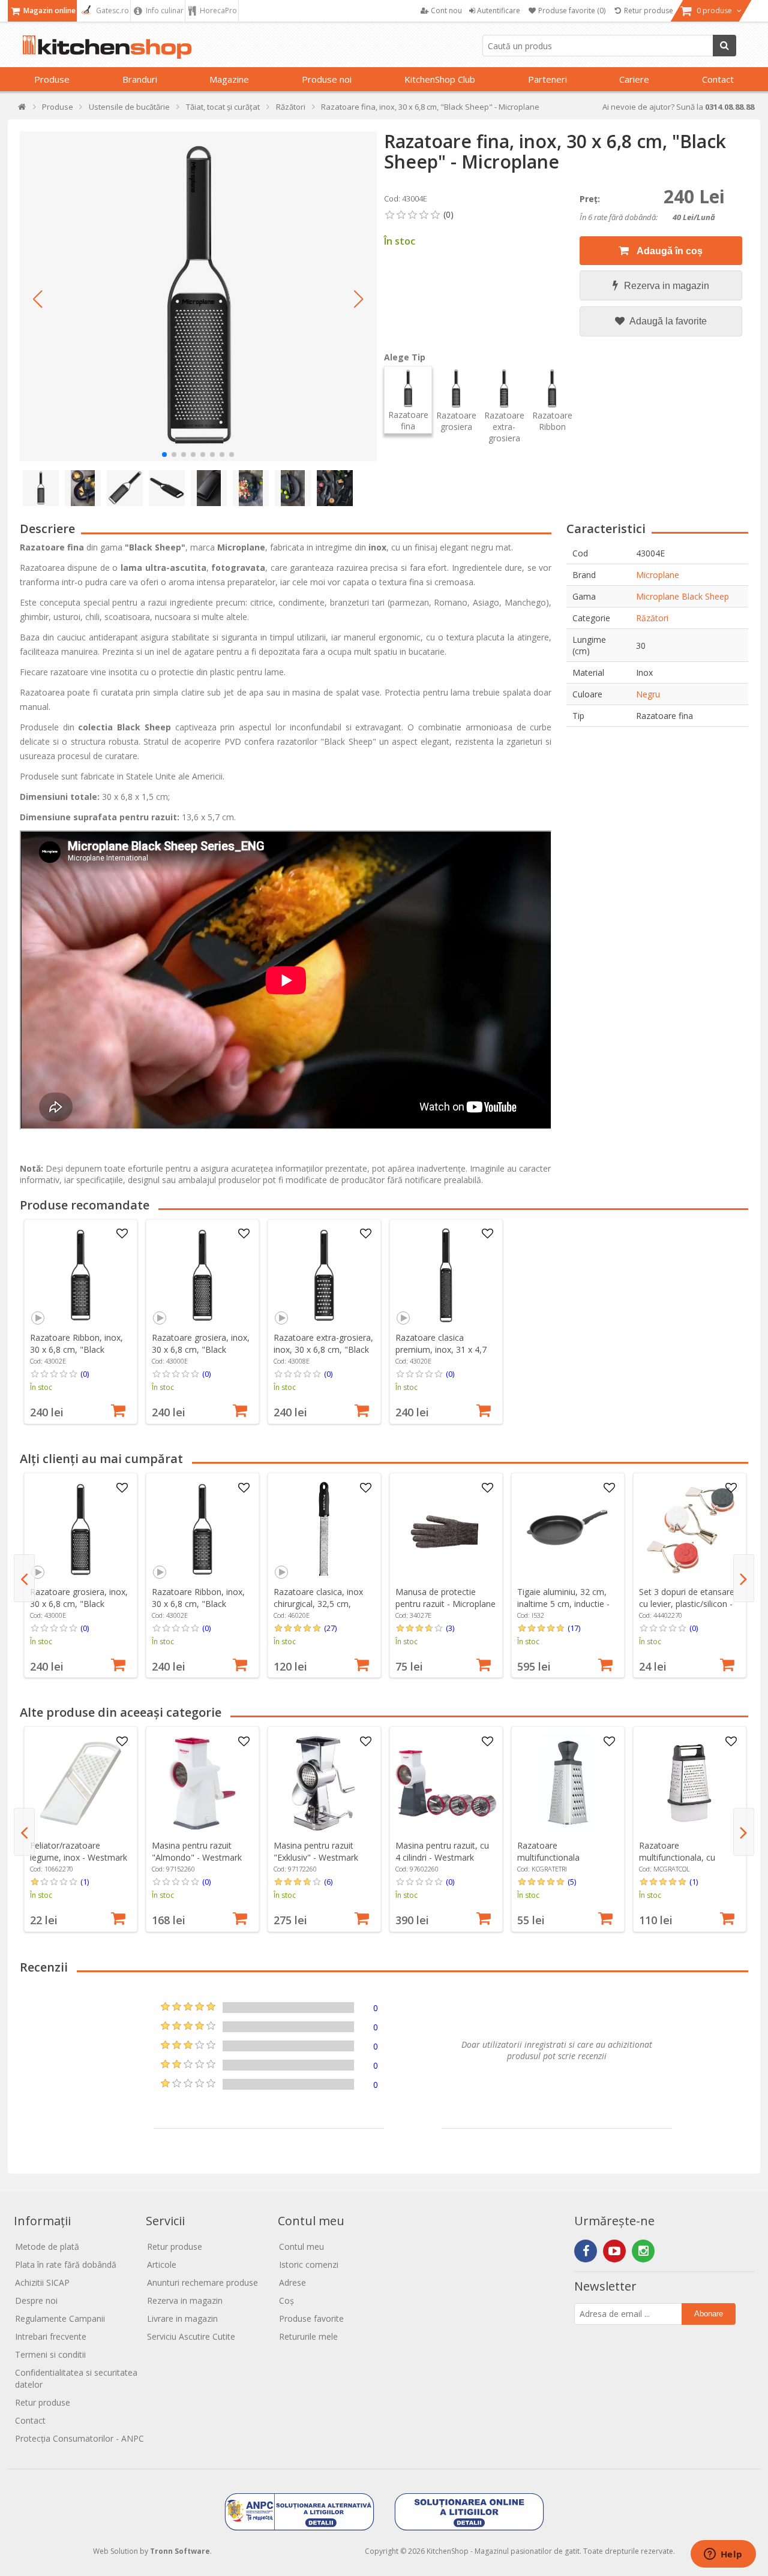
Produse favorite (311, 2318)
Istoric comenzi (309, 2264)
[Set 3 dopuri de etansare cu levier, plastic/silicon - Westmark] (689, 1530)
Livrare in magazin (182, 2318)
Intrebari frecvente (51, 2336)
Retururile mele (308, 2336)
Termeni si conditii (50, 2354)
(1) (85, 1882)
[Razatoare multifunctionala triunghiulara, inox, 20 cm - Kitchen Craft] (568, 1783)
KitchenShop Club (440, 79)
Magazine (229, 79)
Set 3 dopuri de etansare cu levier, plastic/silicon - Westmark (687, 1604)
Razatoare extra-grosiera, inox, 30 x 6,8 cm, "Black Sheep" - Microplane (323, 1349)
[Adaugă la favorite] (122, 1234)
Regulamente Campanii (60, 2318)
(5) (572, 1882)
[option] (81, 1322)
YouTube (614, 2251)
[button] (38, 299)
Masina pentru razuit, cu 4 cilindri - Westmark (442, 1851)
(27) (330, 1628)
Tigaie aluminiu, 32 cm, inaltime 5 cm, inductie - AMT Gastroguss (563, 1604)
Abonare (709, 2314)
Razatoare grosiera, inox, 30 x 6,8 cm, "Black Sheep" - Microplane (201, 1349)
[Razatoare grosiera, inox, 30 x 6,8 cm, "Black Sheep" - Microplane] (202, 1275)
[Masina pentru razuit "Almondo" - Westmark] (202, 1783)
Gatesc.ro (112, 10)
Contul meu (301, 2247)
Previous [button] (24, 1578)
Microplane (658, 575)
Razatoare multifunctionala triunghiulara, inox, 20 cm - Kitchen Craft (566, 1863)
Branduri (140, 79)
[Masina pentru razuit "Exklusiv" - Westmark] (324, 1783)
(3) (450, 1628)
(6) (328, 1882)
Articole (162, 2264)
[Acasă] (22, 109)
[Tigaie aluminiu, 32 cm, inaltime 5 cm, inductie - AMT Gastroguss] (568, 1530)
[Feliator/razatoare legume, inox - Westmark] (80, 1783)
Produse (52, 79)
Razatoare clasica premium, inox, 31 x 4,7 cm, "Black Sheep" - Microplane (441, 1355)
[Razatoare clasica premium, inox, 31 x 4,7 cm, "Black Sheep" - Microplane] (446, 1275)
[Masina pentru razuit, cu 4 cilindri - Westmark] (446, 1783)
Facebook (586, 2251)
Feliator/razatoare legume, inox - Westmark (79, 1851)
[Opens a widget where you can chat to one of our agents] (723, 2555)
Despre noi (36, 2300)
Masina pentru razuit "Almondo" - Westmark (197, 1851)
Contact (718, 79)
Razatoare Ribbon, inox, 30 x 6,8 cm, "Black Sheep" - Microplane (76, 1349)
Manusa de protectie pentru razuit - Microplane (445, 1598)
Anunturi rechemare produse (202, 2282)
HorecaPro (217, 10)
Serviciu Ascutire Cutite (191, 2336)
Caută (724, 46)
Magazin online (49, 10)
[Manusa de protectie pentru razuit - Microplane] (446, 1530)
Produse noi (327, 79)
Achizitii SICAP (42, 2282)
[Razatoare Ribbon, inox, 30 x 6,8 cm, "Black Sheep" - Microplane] (80, 1275)
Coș (286, 2300)
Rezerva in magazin (667, 286)
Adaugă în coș (669, 251)
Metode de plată (47, 2247)
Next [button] (744, 1578)
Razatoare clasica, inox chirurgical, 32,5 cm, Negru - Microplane (318, 1604)
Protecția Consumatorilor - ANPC (79, 2438)
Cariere (634, 79)
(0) (85, 1374)
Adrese (292, 2282)
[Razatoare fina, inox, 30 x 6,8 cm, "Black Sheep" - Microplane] (198, 296)
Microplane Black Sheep (682, 596)
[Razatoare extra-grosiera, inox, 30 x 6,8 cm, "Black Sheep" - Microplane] (324, 1275)
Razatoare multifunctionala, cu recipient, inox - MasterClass (677, 1863)
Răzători (652, 618)
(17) (574, 1628)
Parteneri (547, 79)
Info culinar (164, 10)
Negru (648, 694)
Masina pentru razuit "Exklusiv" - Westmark (316, 1851)
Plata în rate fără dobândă (66, 2264)
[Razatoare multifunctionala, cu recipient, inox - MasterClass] (689, 1783)
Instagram (643, 2251)
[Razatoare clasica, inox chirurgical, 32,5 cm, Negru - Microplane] (324, 1530)
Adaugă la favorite (667, 321)
